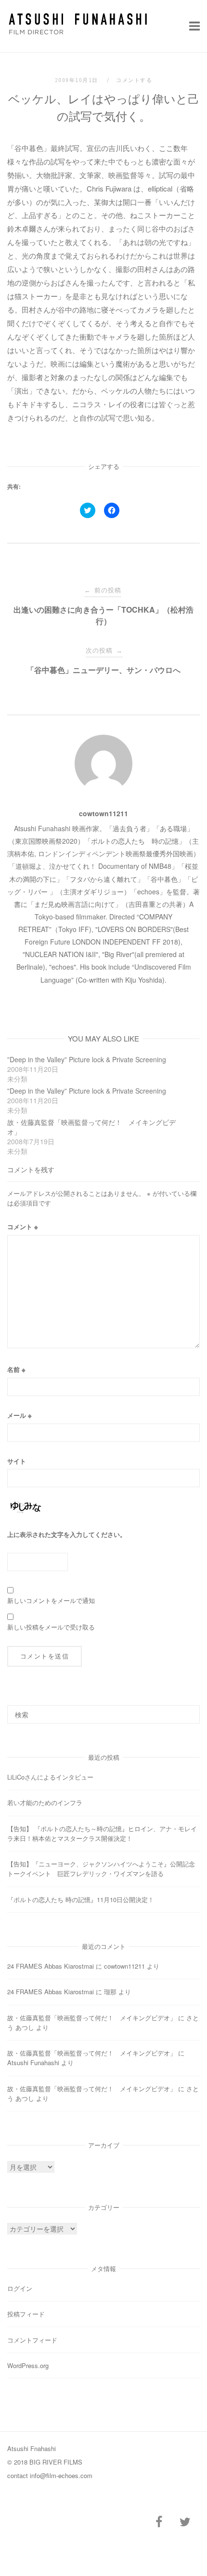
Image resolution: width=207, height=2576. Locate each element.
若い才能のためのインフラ (45, 1802)
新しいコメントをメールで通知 (51, 1600)
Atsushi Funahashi (33, 2062)
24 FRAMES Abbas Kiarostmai (51, 1966)
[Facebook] (159, 2522)
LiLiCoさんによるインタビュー (50, 1777)
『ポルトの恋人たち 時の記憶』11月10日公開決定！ (81, 1899)
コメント (23, 1226)
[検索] (189, 1710)
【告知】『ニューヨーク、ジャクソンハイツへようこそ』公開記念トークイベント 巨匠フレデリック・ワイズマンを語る (101, 1869)
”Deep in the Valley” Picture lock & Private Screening (87, 1059)
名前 (16, 1369)
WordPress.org (28, 2365)
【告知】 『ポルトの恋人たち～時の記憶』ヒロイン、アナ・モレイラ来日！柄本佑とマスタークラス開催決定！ (102, 1833)
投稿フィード (26, 2314)
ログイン (20, 2288)
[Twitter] (185, 2522)
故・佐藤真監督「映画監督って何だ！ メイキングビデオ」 (92, 2018)
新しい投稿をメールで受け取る (51, 1627)
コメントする (134, 80)
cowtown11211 (103, 813)
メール (19, 1415)
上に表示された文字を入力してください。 (67, 1534)
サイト (17, 1461)
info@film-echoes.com (61, 2475)
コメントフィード (32, 2340)
